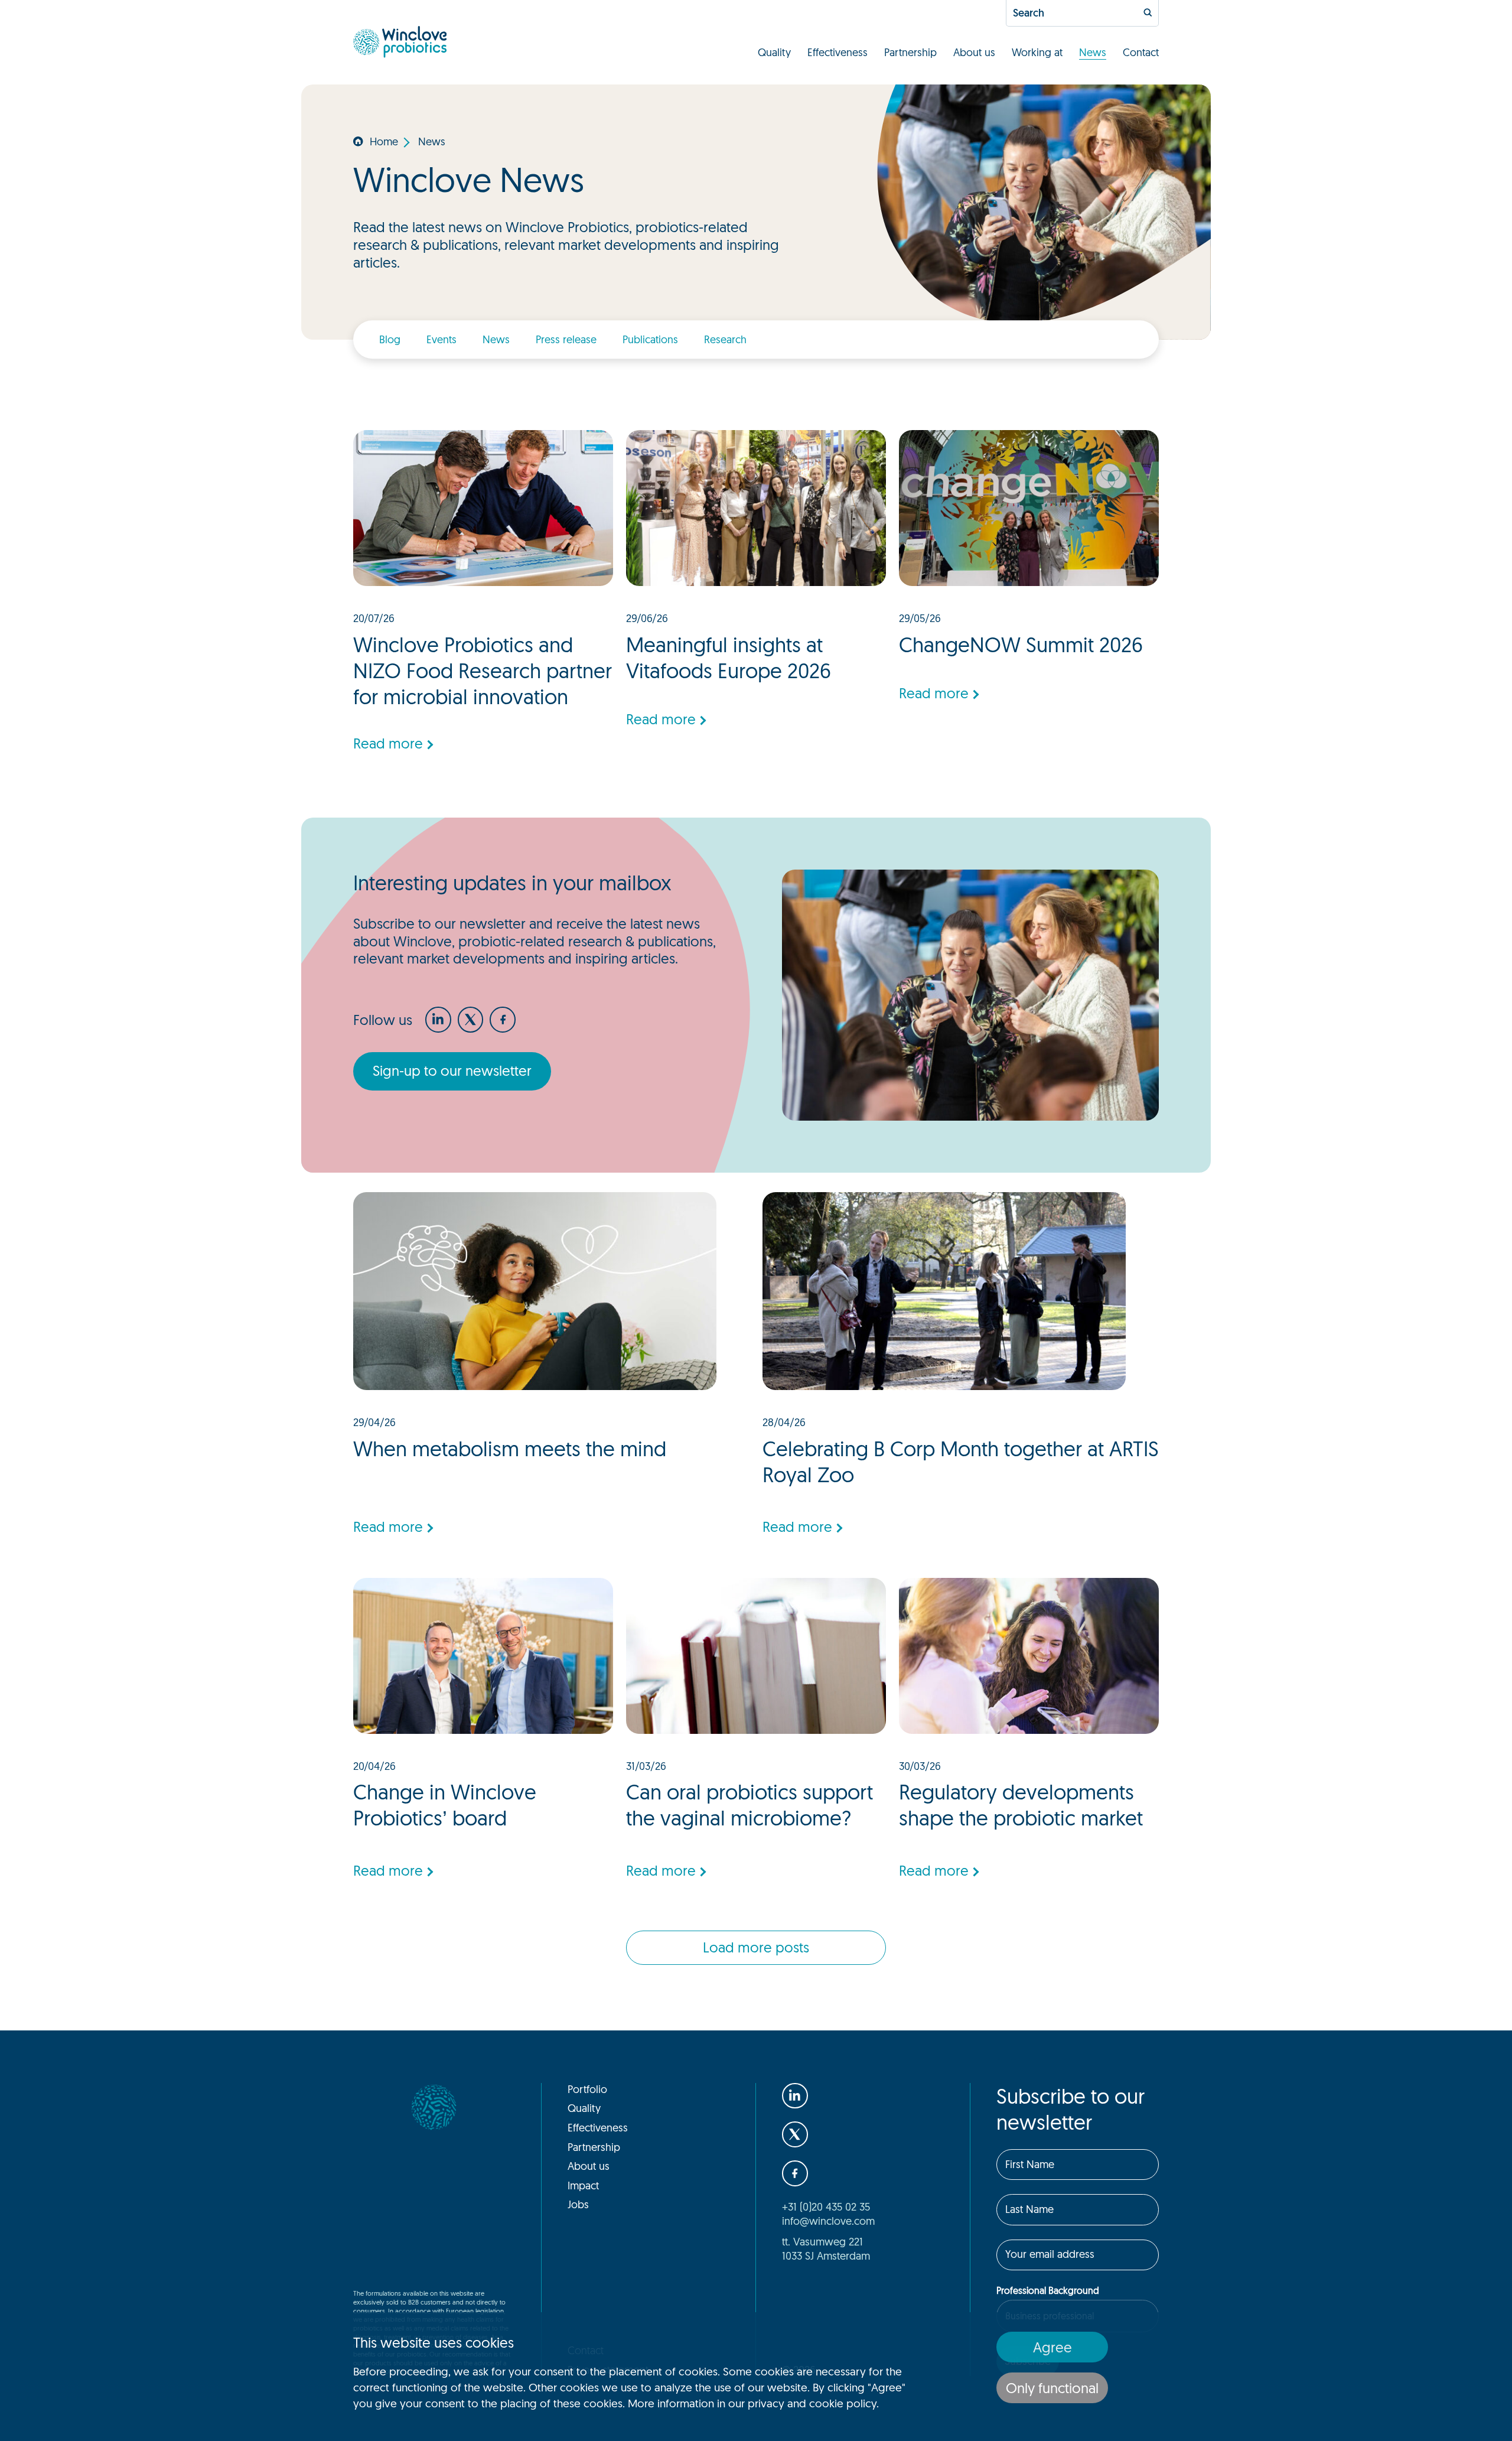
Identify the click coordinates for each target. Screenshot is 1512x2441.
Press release (566, 339)
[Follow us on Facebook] (503, 1020)
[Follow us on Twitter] (471, 1020)
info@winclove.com (828, 2221)
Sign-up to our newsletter (452, 1070)
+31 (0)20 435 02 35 (826, 2206)
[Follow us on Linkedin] (438, 1020)
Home (384, 141)
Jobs (578, 2204)
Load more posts (756, 1947)
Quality (774, 52)
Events (441, 339)
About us (974, 52)
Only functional (1052, 2388)
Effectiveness (838, 52)
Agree (1052, 2347)
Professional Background (1048, 2290)
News (1093, 52)
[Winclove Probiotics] (400, 42)
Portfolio (587, 2089)
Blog (390, 339)
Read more (388, 743)
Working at (1037, 52)
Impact (583, 2185)
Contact (1141, 52)
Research (725, 339)
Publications (650, 339)
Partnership (910, 52)
